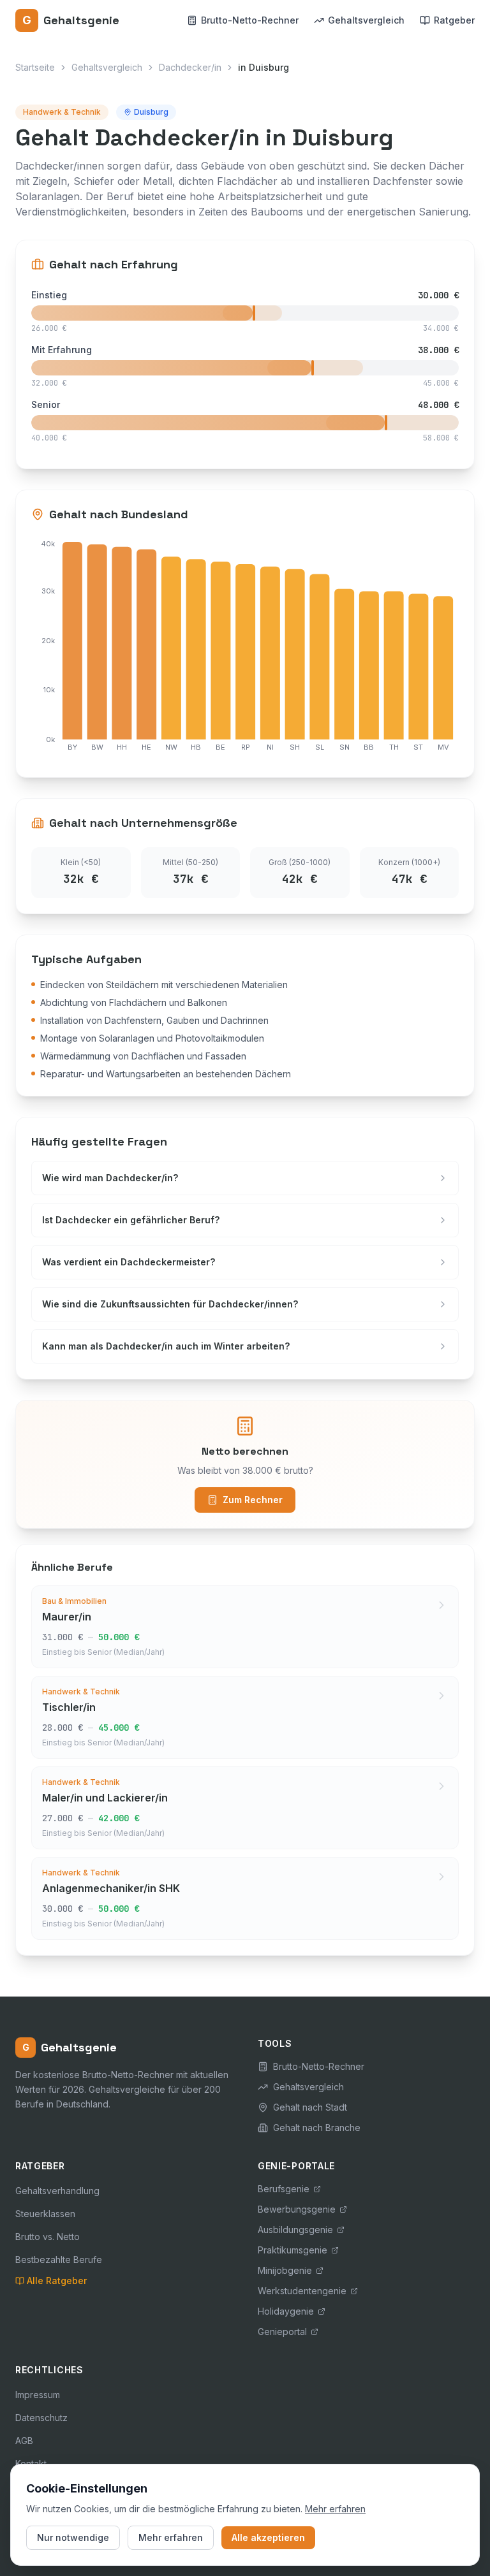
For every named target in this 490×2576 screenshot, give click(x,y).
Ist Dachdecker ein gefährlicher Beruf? (131, 1220)
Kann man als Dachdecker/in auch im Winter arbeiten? (166, 1346)
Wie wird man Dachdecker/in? (110, 1178)
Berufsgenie (284, 2189)
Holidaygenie (286, 2311)
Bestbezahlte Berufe (59, 2259)
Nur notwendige (73, 2537)
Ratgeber (454, 20)
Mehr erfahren (335, 2509)
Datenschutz (41, 2418)
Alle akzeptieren (268, 2537)
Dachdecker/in (190, 67)
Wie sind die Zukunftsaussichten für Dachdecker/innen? (170, 1304)
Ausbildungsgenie (295, 2230)
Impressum (38, 2395)
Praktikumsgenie (293, 2250)
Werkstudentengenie (302, 2291)
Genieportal (282, 2332)
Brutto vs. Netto (48, 2237)
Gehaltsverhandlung (57, 2191)
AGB (24, 2441)
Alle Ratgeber (57, 2281)
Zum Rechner (253, 1500)
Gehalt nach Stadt (310, 2107)
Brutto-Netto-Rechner (250, 20)
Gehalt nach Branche (317, 2128)
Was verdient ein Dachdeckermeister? (129, 1262)
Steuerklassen (45, 2214)
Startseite (35, 67)
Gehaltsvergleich (366, 20)
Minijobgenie (285, 2270)
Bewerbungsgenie (297, 2209)
